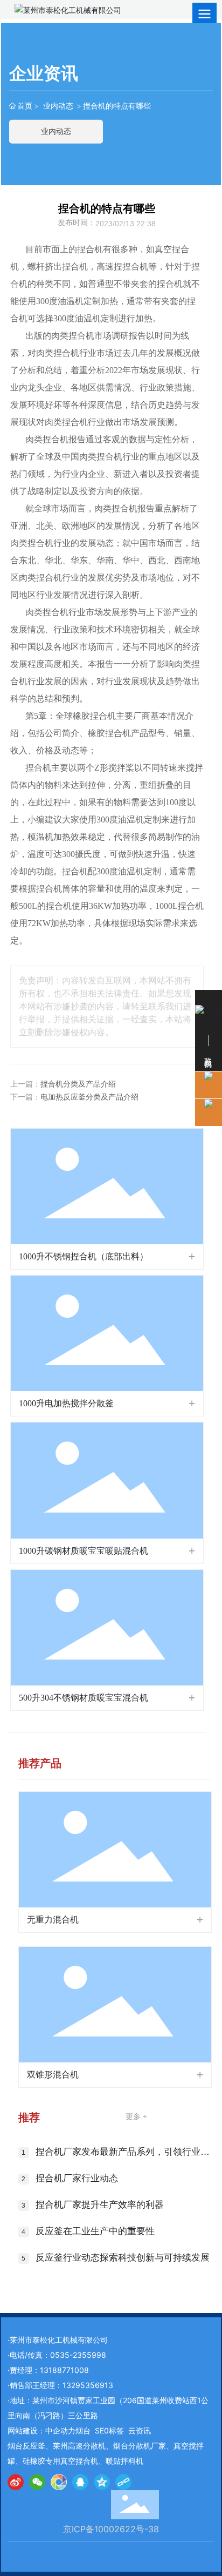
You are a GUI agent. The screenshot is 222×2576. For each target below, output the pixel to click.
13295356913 (88, 2385)
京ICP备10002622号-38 (111, 2529)
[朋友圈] (59, 2482)
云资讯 (140, 2430)
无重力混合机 (53, 1920)
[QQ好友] (80, 2482)
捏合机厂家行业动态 (77, 2178)
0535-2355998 (78, 2355)
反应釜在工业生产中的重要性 (95, 2231)
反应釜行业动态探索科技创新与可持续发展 (123, 2258)
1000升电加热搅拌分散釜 (66, 1403)
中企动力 (60, 2430)
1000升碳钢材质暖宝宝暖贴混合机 (84, 1551)
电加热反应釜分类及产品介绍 (89, 1097)
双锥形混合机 (53, 2075)
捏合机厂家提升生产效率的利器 (100, 2205)
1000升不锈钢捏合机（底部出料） (84, 1256)
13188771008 (64, 2370)
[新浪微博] (16, 2482)
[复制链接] (123, 2482)
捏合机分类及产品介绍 (78, 1084)
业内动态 (58, 106)
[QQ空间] (102, 2482)
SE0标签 (109, 2430)
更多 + (136, 2117)
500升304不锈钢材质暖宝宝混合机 (84, 1698)
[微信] (37, 2482)
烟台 (83, 2430)
